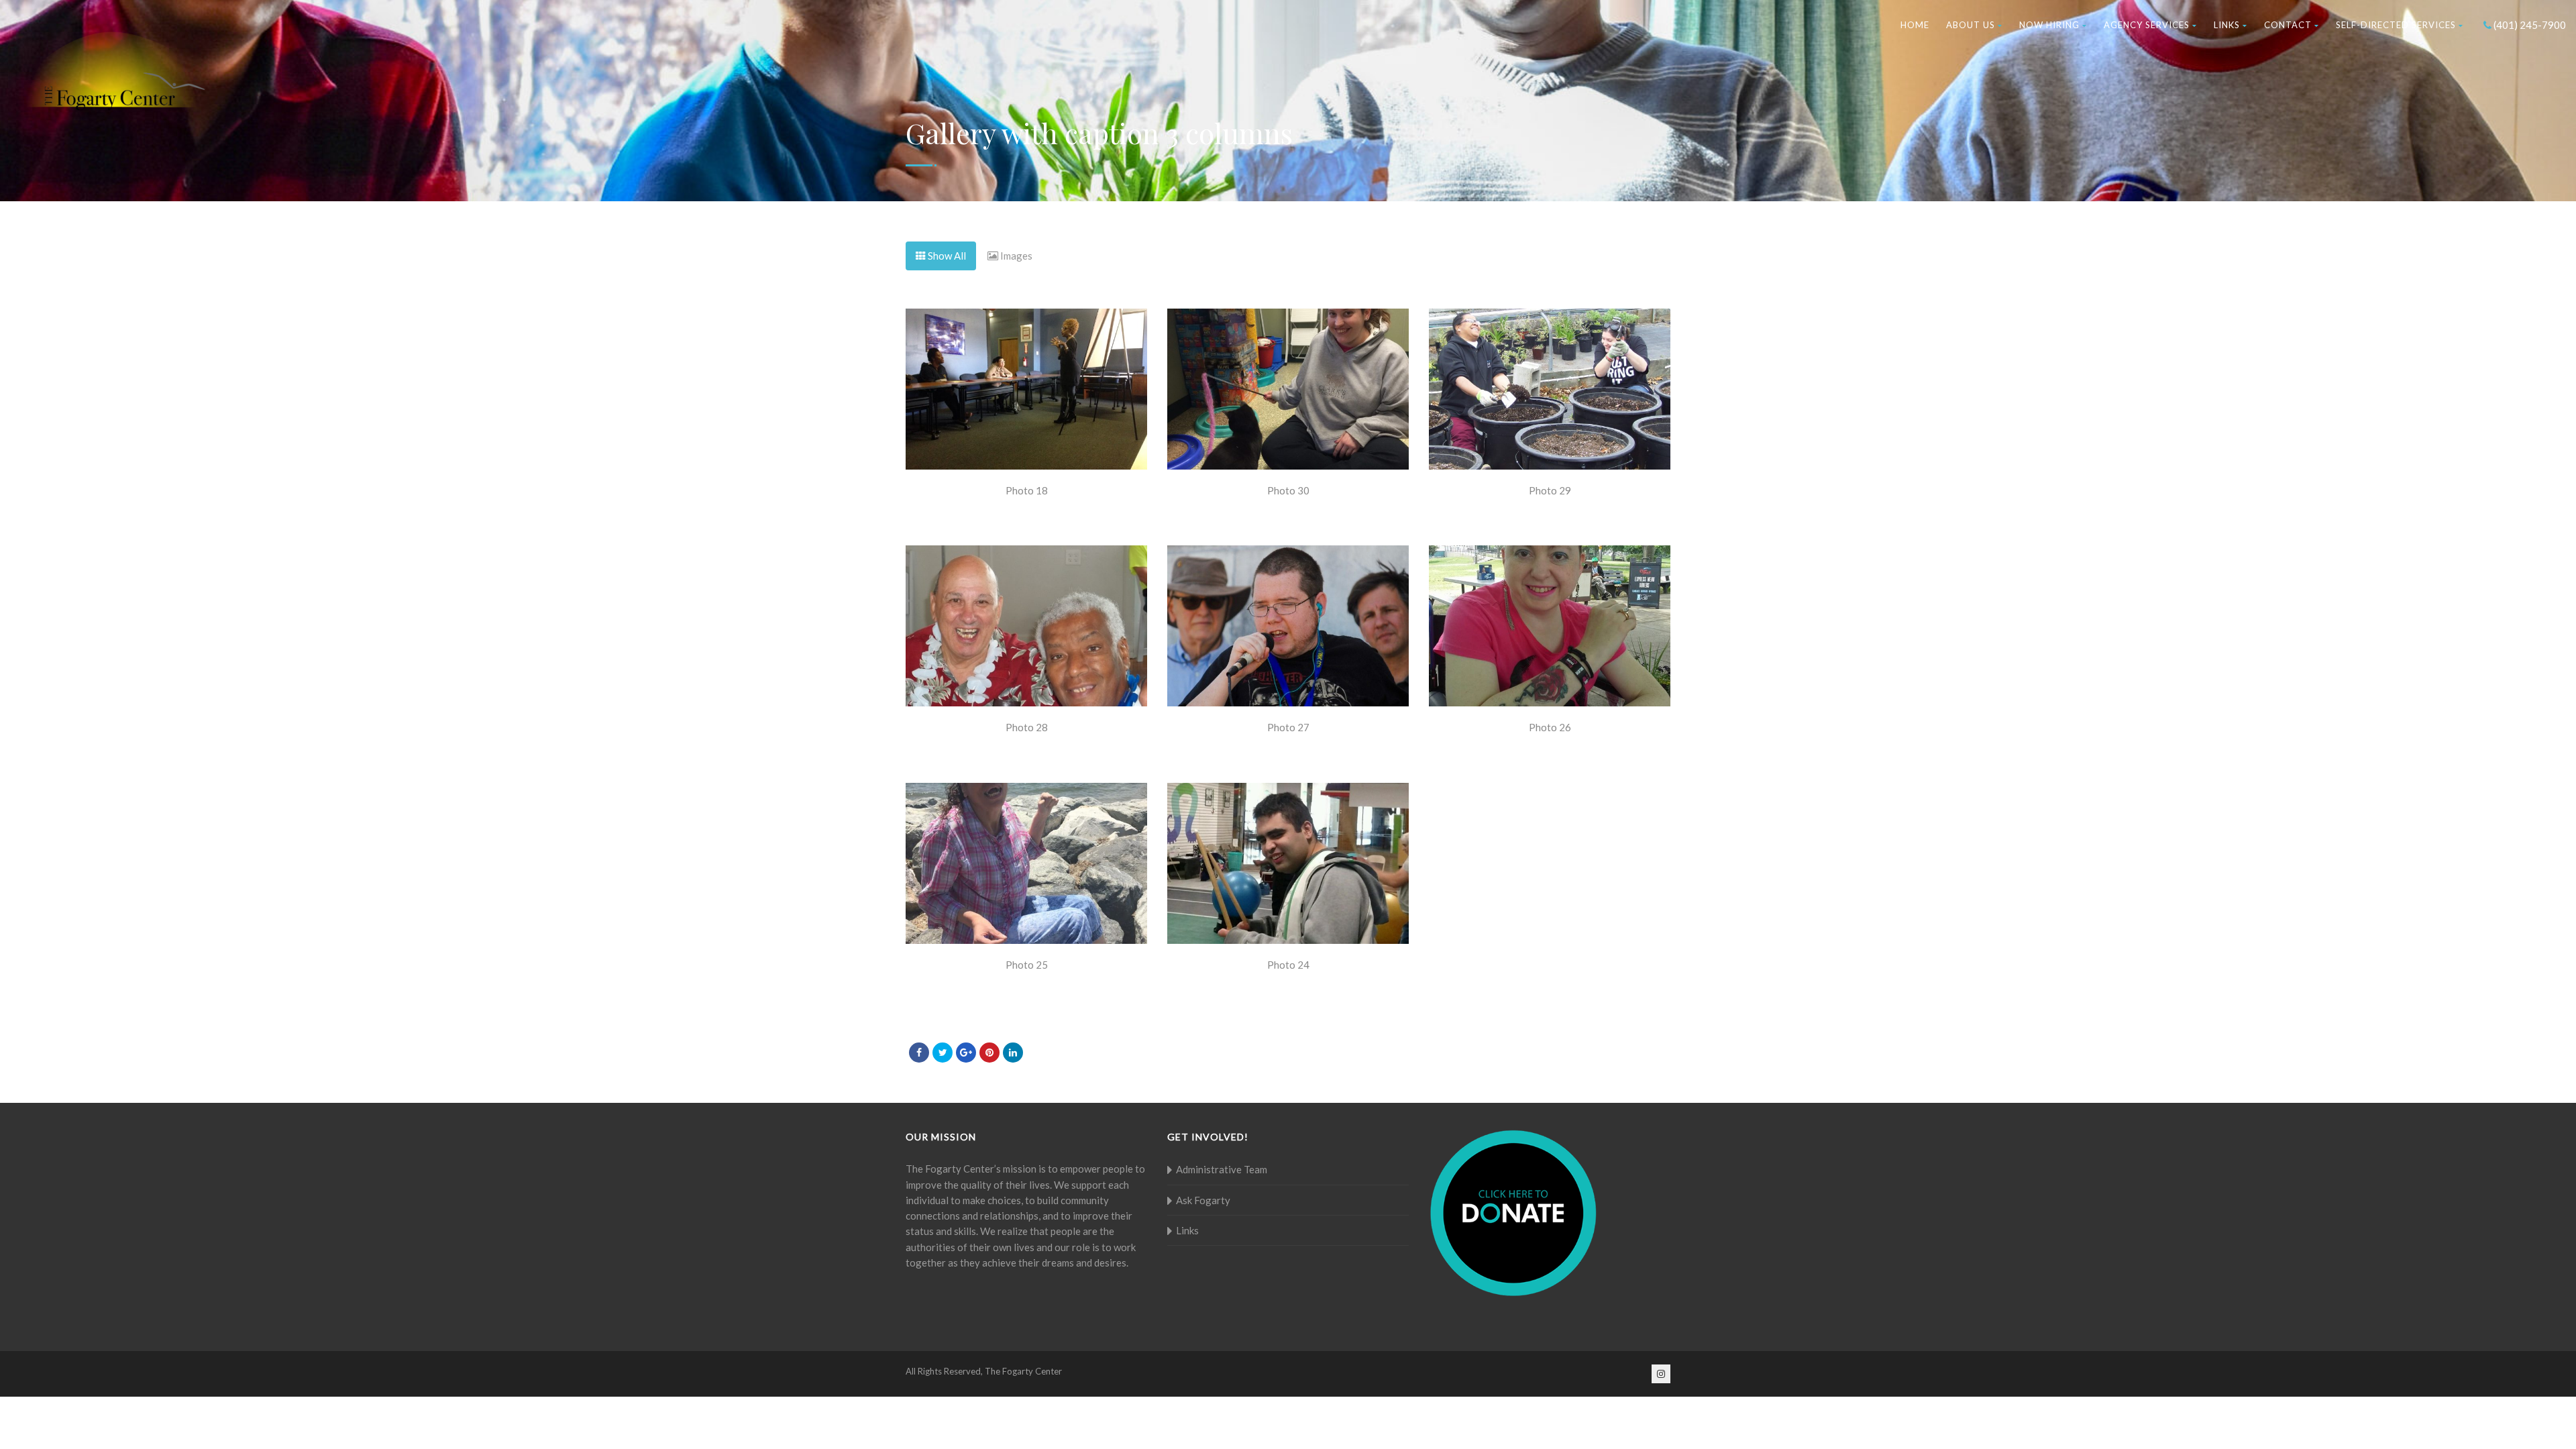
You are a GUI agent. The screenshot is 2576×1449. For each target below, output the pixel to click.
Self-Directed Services (2396, 25)
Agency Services (2147, 25)
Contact (2288, 25)
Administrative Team (1222, 1169)
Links (2227, 25)
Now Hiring (2049, 25)
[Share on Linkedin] (1013, 1053)
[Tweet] (943, 1053)
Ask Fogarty (1203, 1200)
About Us (1971, 25)
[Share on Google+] (966, 1053)
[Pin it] (989, 1053)
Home (1915, 25)
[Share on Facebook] (919, 1053)
